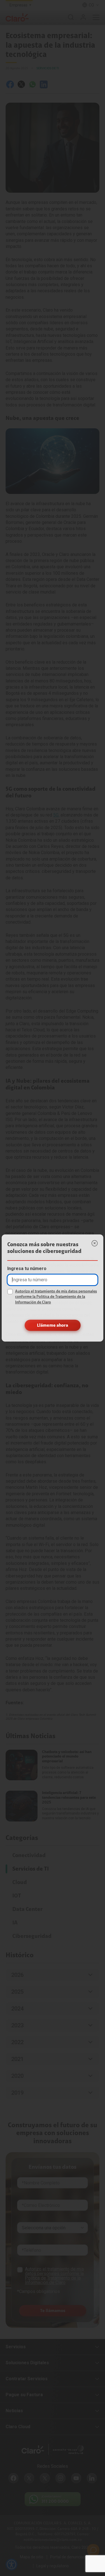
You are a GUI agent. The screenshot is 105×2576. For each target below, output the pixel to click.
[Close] (95, 1243)
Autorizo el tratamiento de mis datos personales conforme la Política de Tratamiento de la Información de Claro (56, 1297)
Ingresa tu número (27, 1269)
